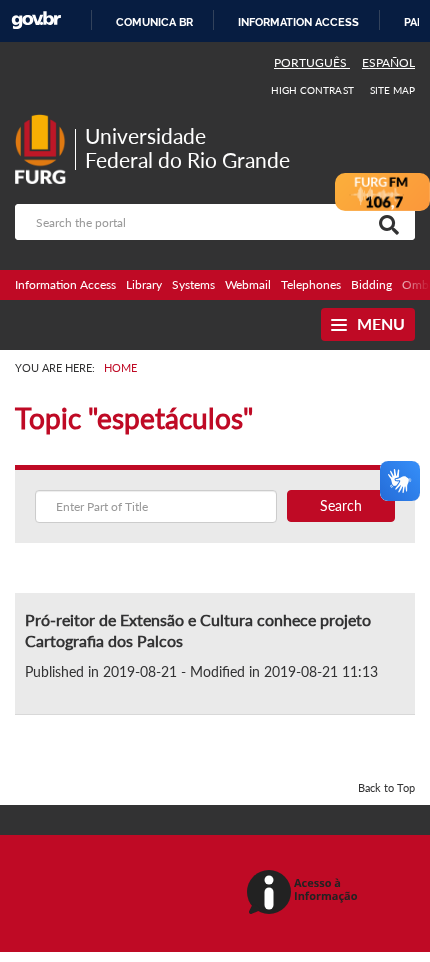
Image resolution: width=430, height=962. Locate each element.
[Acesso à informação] (305, 893)
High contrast (312, 90)
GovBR (36, 20)
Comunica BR (154, 22)
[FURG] (45, 122)
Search (341, 505)
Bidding (371, 284)
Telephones (311, 284)
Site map (392, 90)
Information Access (65, 284)
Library (144, 284)
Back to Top (386, 787)
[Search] (385, 222)
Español (388, 62)
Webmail (248, 284)
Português (312, 62)
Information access (298, 22)
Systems (193, 284)
